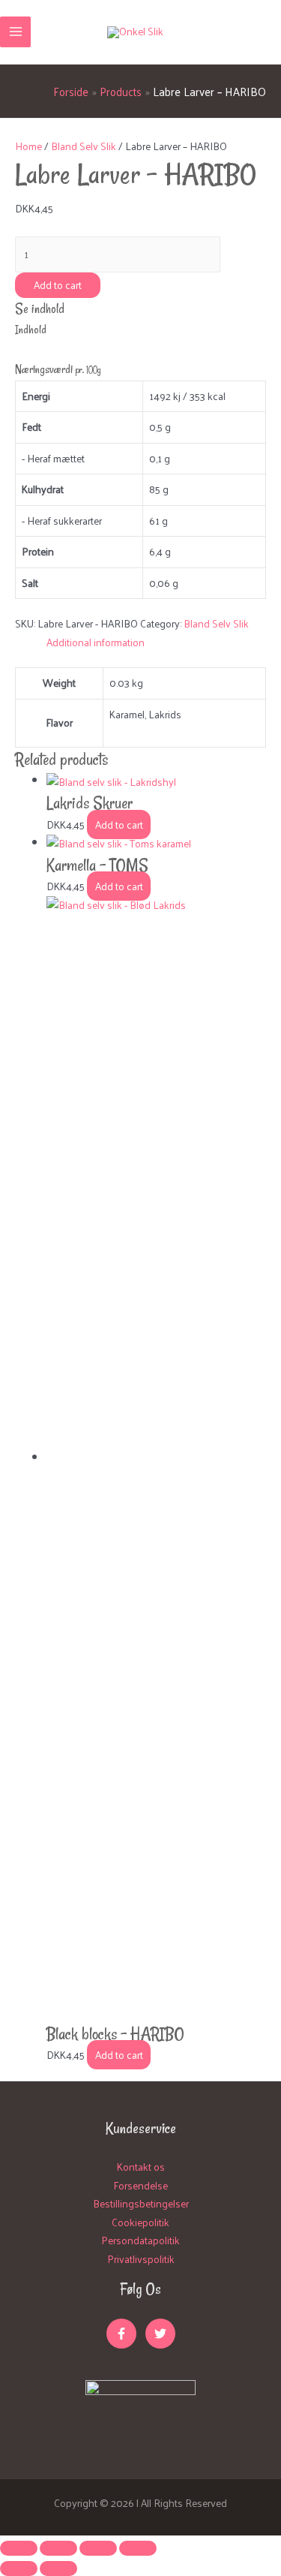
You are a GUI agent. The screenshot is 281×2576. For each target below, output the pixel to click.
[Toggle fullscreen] (98, 2548)
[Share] (58, 2548)
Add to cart (58, 285)
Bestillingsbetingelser (141, 2203)
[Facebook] (121, 2334)
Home (28, 146)
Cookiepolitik (140, 2222)
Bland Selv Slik (84, 146)
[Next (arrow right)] (58, 2568)
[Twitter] (160, 2334)
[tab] (156, 643)
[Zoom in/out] (138, 2548)
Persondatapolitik (140, 2240)
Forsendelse (140, 2185)
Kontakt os (141, 2167)
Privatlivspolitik (141, 2259)
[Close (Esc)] (19, 2548)
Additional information (96, 642)
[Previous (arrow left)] (19, 2568)
